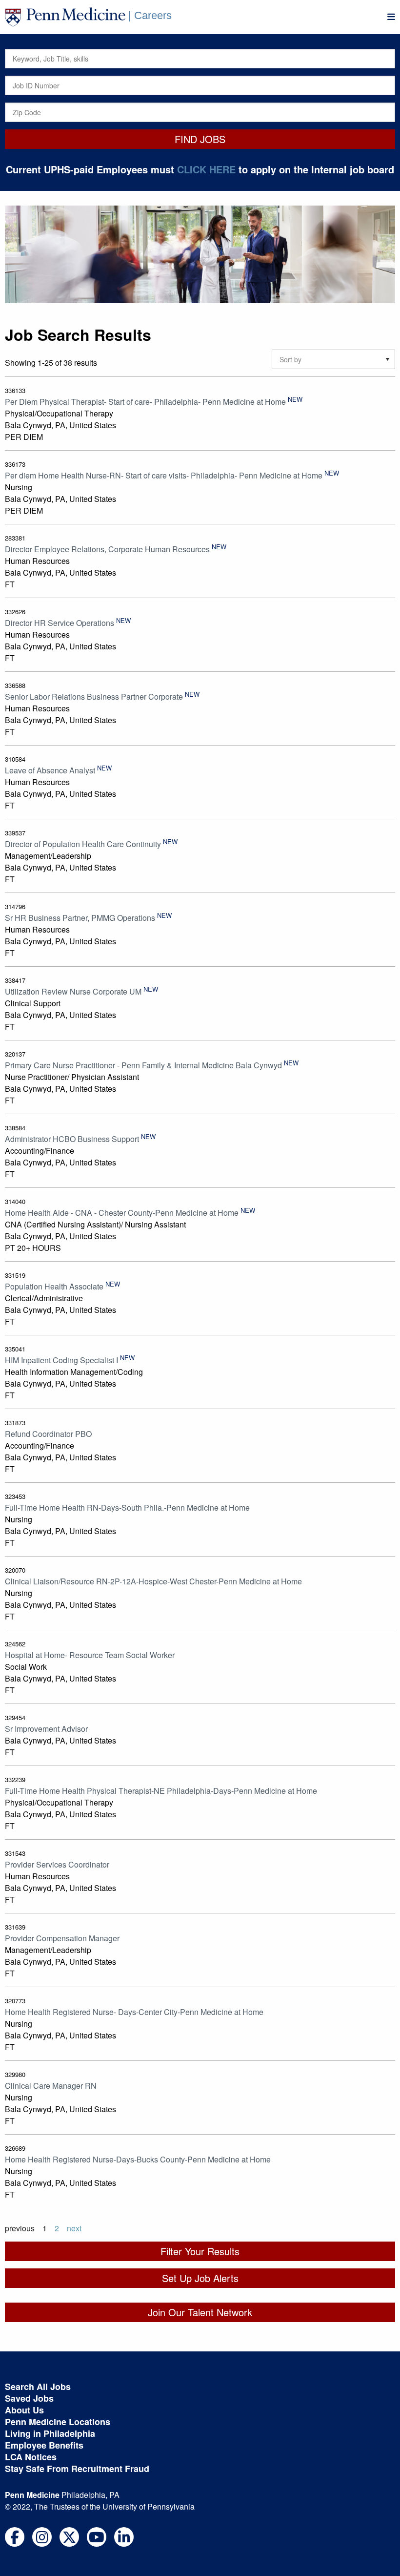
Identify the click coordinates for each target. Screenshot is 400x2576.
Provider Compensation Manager (62, 1938)
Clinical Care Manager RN (51, 2086)
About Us (24, 2410)
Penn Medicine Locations (58, 2422)
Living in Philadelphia (50, 2433)
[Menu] (391, 17)
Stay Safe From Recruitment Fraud (77, 2469)
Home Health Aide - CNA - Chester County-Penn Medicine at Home (122, 1213)
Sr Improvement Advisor (46, 1729)
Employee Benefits (44, 2445)
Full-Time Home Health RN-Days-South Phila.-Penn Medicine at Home (127, 1507)
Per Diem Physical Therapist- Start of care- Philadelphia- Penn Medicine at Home (145, 402)
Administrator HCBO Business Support (72, 1139)
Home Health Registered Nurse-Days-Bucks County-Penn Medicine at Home (138, 2159)
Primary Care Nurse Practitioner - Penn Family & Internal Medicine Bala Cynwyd (143, 1065)
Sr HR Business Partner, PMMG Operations (80, 918)
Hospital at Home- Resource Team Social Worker (90, 1655)
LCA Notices (31, 2457)
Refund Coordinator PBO (48, 1434)
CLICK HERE (206, 169)
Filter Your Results (200, 2251)
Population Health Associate (54, 1286)
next (74, 2228)
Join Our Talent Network (200, 2312)
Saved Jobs (29, 2398)
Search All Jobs (38, 2387)
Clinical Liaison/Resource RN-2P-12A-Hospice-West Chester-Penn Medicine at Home (153, 1581)
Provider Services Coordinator (57, 1864)
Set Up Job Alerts (200, 2278)
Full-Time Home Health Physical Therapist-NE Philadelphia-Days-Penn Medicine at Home (161, 1791)
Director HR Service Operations (60, 623)
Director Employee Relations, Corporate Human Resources (107, 549)
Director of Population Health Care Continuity (83, 844)
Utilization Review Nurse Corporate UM (73, 991)
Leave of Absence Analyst (50, 770)
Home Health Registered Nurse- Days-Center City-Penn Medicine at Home (134, 2012)
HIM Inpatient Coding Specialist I (61, 1360)
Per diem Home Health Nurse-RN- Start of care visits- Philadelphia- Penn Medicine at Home (164, 475)
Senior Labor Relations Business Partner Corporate (94, 696)
